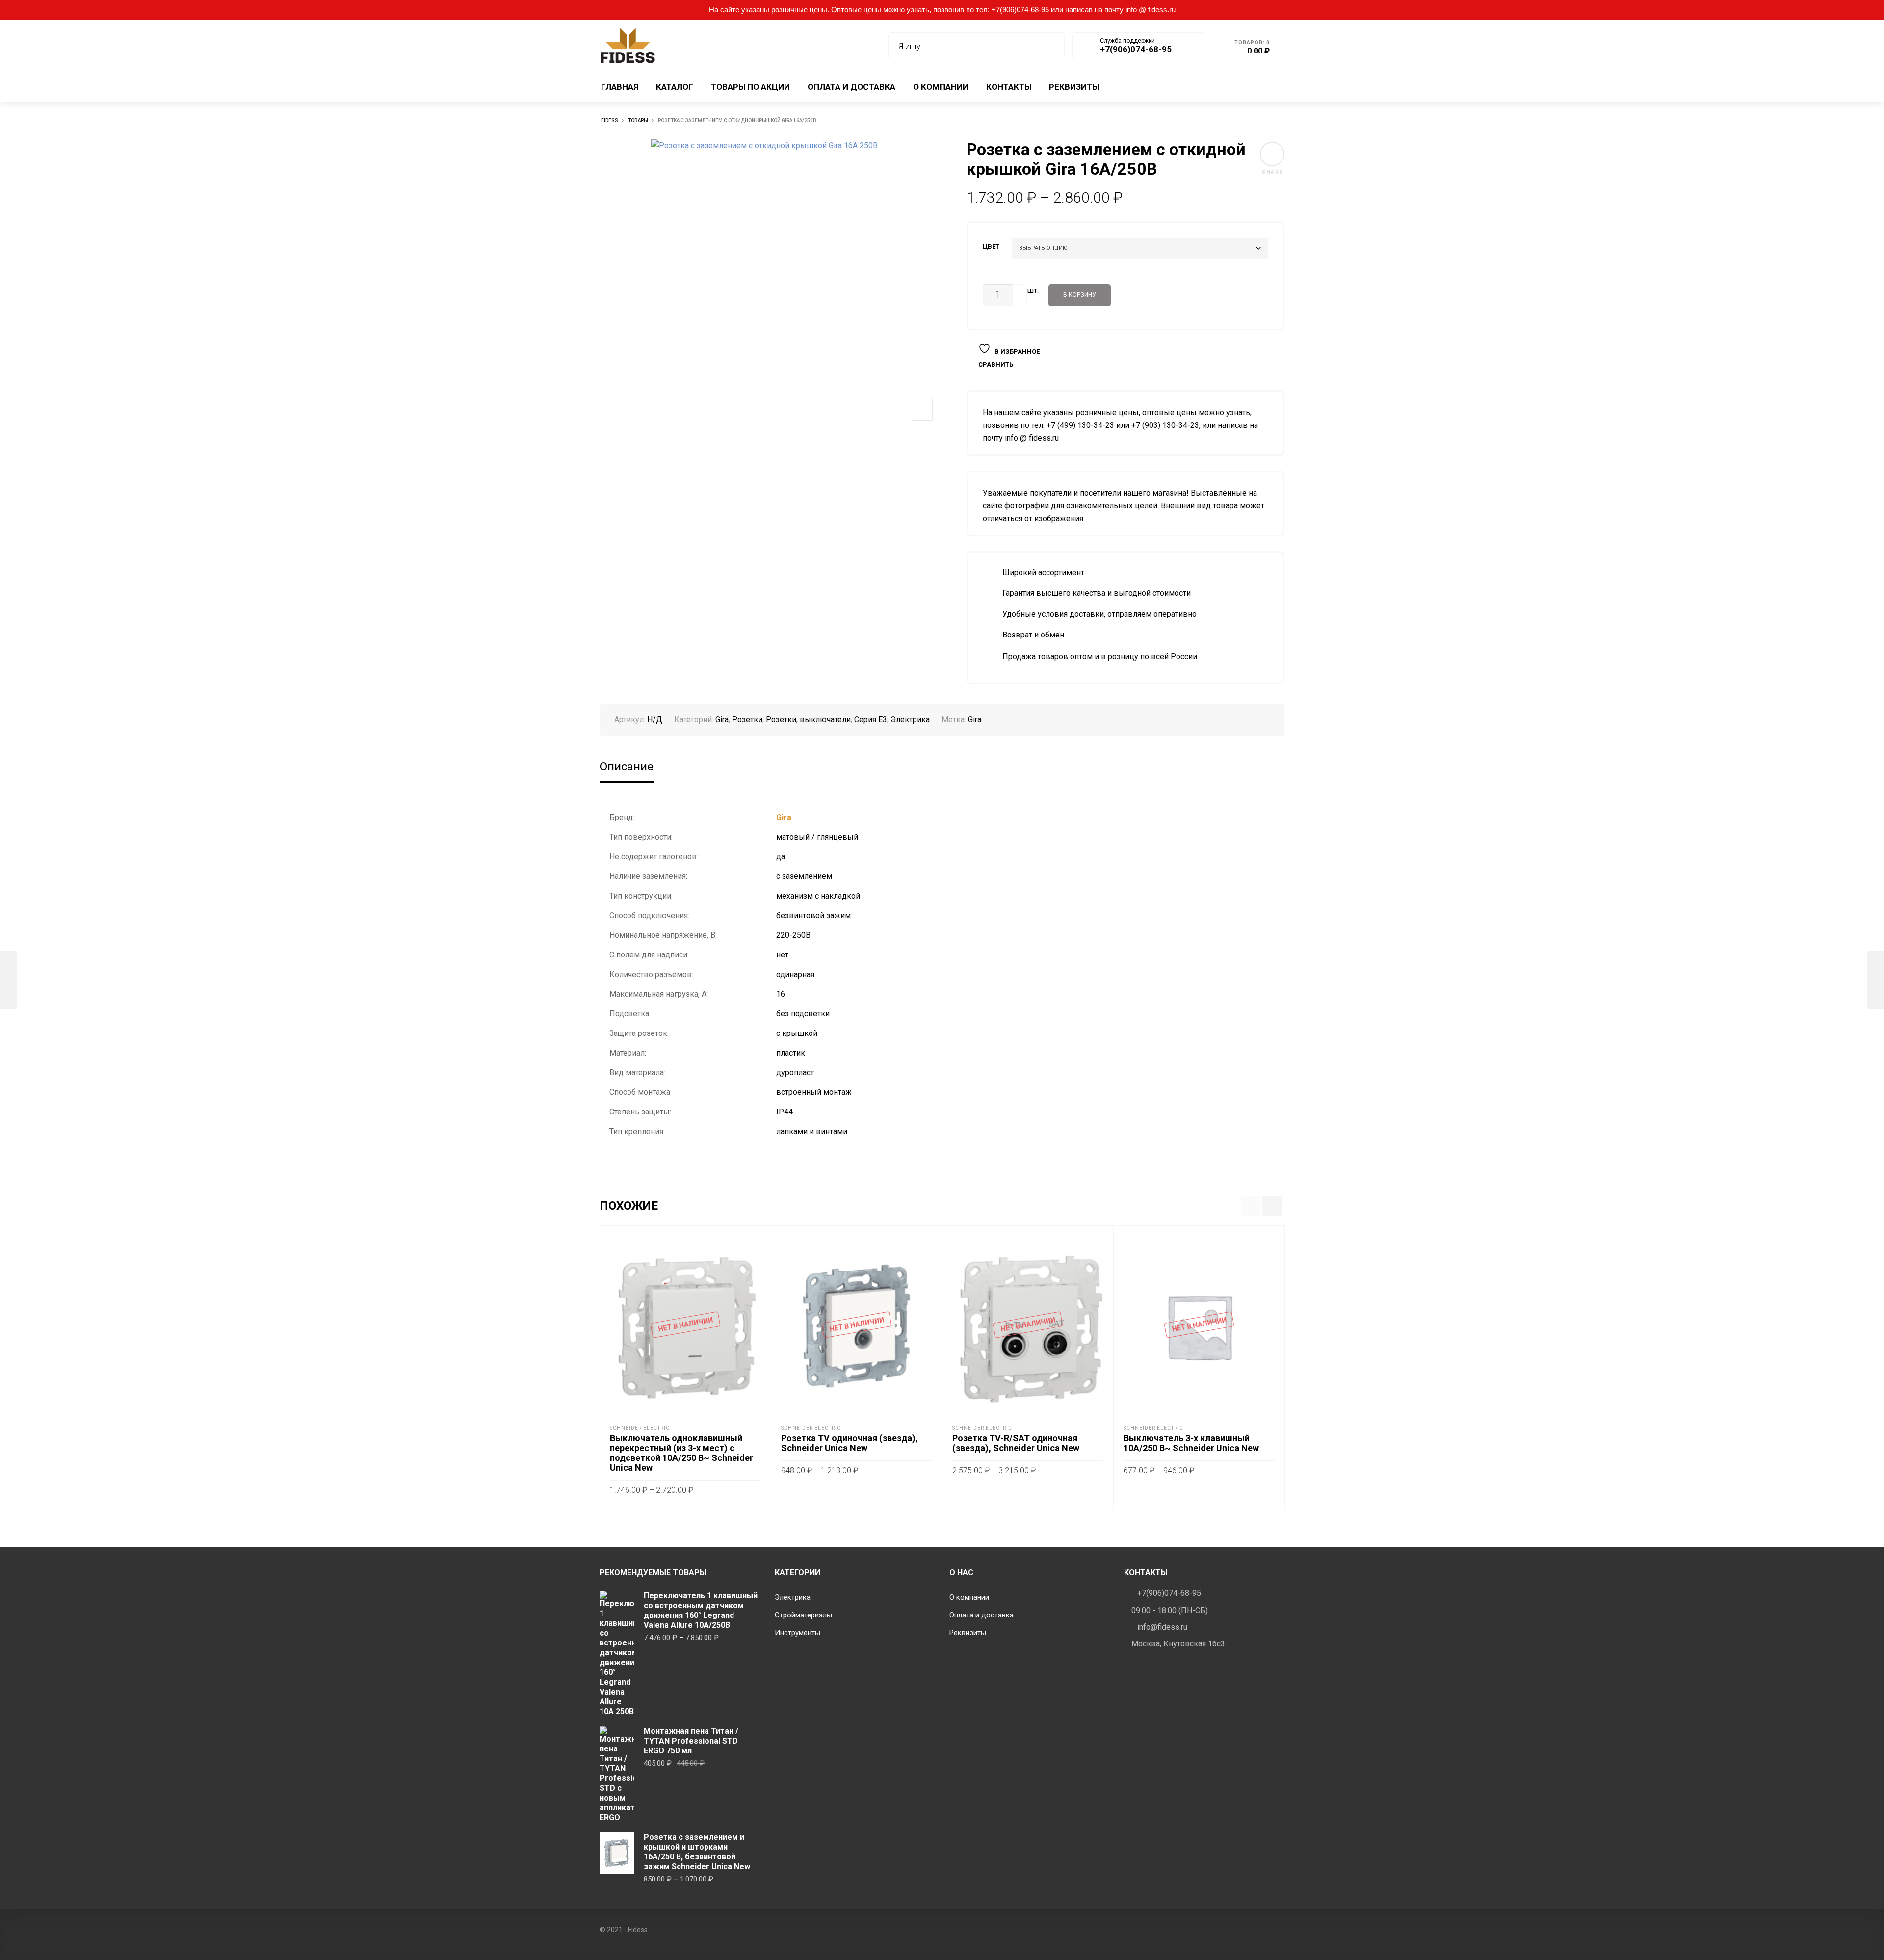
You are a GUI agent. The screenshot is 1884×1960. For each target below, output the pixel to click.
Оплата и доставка (981, 1615)
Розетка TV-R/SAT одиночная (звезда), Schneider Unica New (1016, 1443)
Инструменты (798, 1633)
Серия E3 (871, 720)
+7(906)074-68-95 (1169, 1593)
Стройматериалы (803, 1615)
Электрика (910, 720)
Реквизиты (968, 1633)
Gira (722, 720)
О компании (969, 1597)
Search (1050, 46)
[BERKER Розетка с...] (9, 980)
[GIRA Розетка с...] (1875, 980)
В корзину (1080, 295)
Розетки (747, 720)
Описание (627, 767)
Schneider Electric (640, 1428)
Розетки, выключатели (808, 720)
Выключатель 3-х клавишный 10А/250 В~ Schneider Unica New (1191, 1443)
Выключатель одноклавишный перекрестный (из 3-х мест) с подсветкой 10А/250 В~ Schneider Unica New (681, 1453)
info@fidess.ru (1162, 1627)
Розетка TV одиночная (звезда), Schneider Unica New (850, 1443)
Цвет (991, 247)
